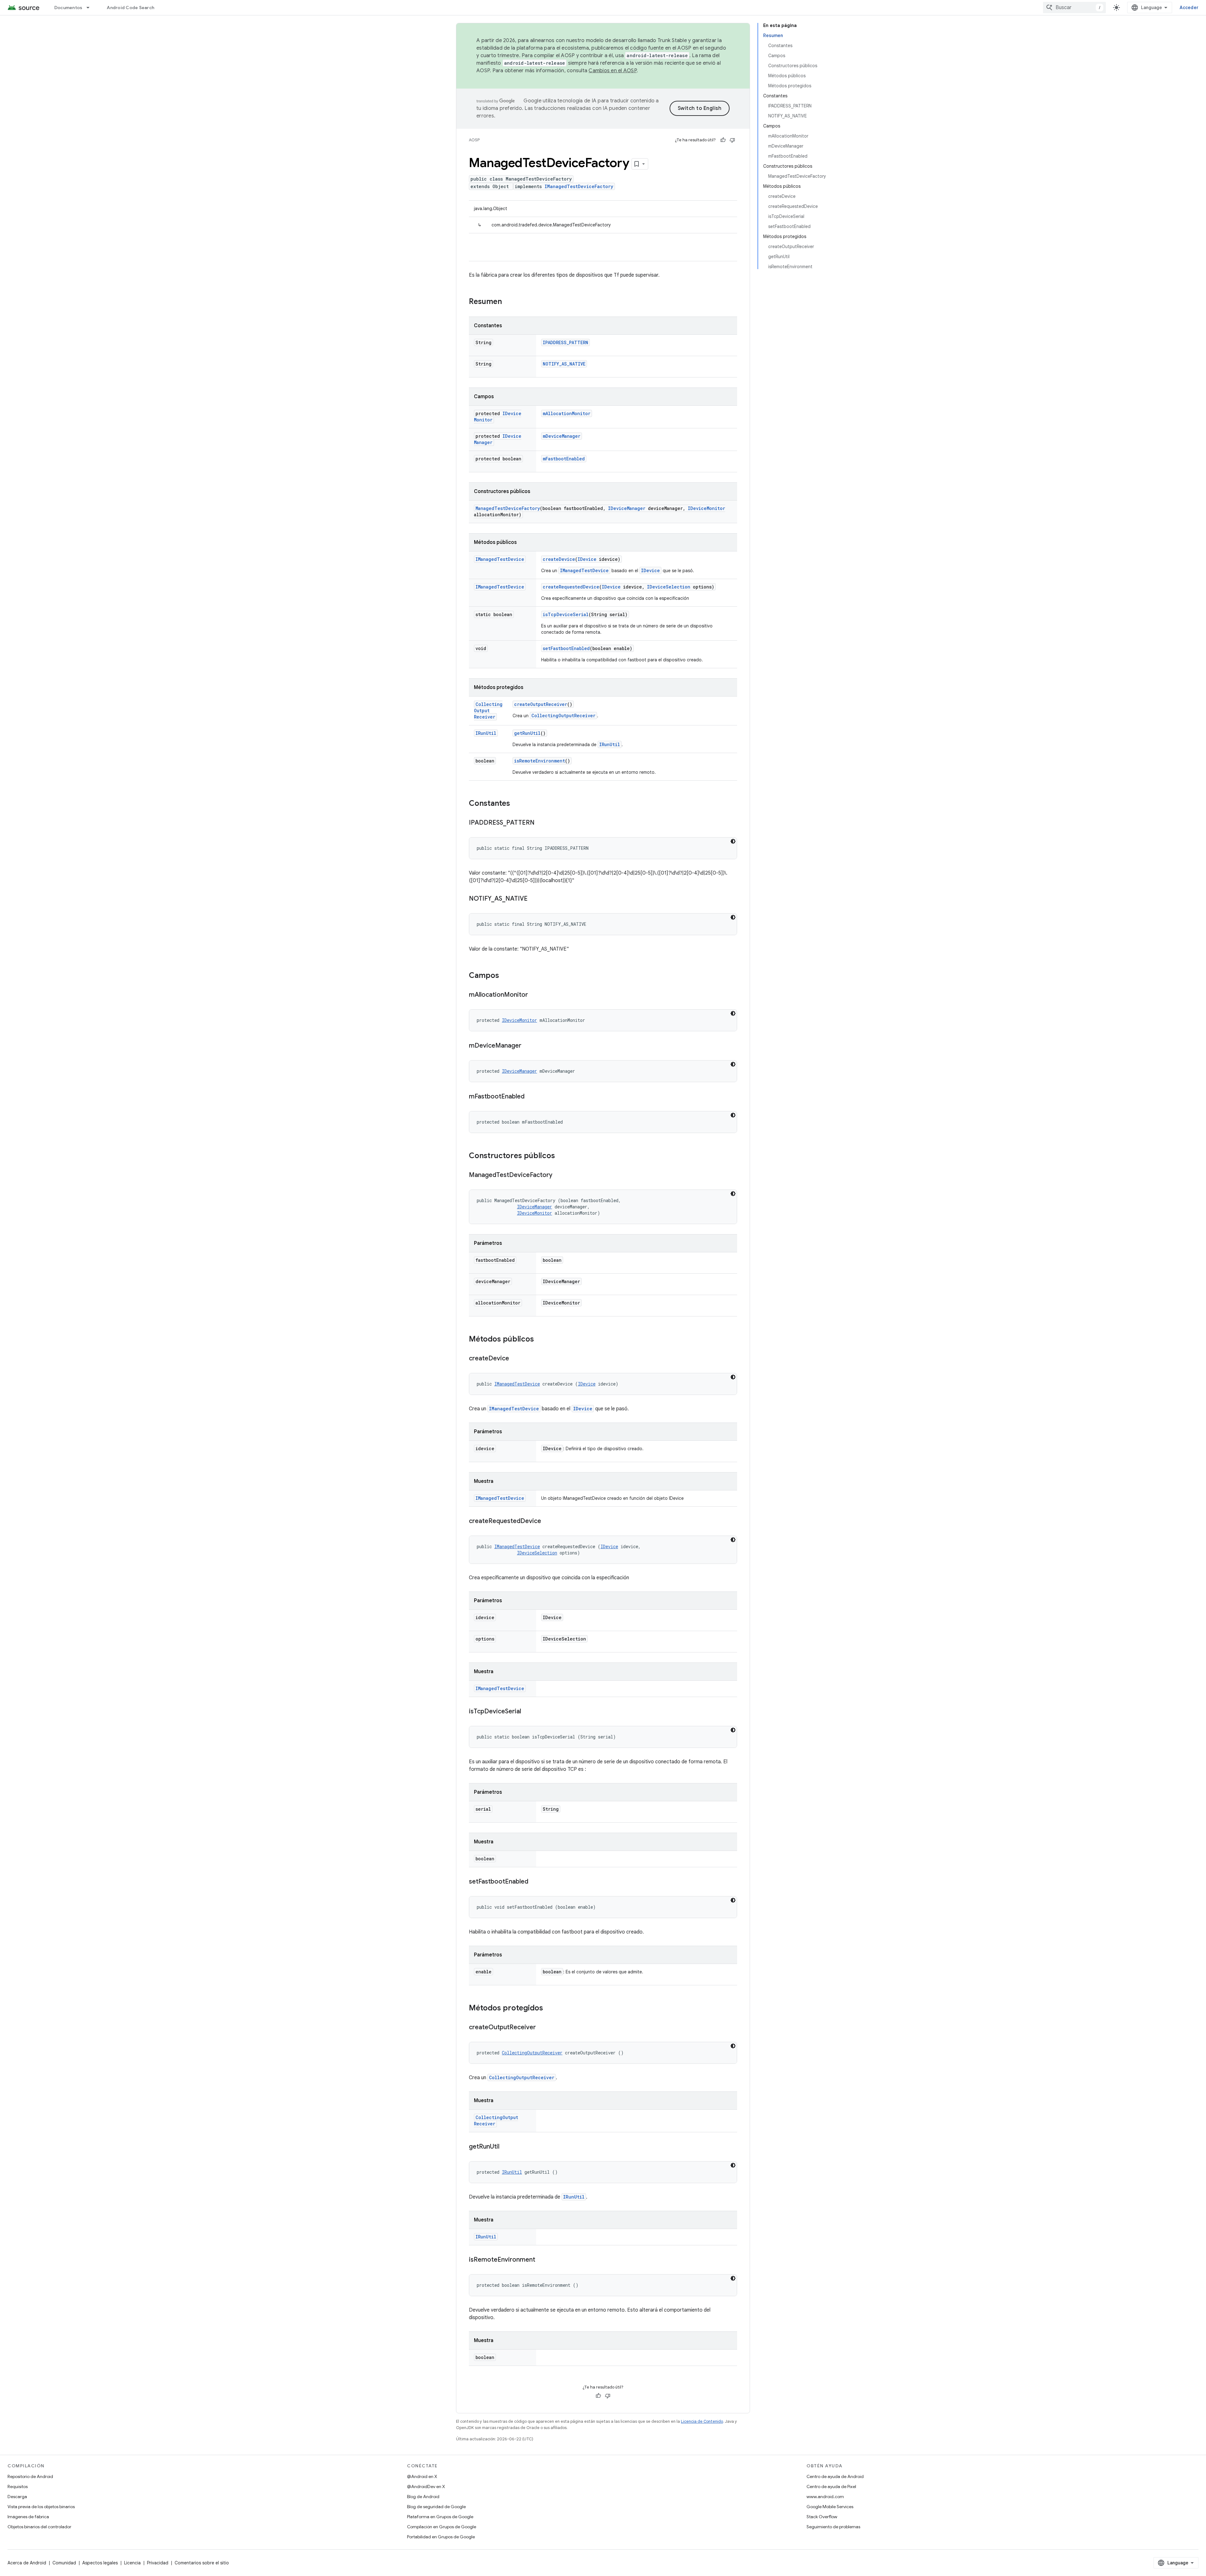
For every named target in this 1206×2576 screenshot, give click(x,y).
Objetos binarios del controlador (39, 2527)
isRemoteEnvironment (540, 761)
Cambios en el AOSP (613, 71)
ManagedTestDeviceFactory (508, 508)
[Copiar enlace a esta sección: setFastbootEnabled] (535, 1882)
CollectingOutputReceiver (488, 710)
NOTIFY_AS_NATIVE (564, 364)
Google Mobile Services (830, 2507)
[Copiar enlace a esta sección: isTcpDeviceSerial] (527, 1712)
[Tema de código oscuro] (733, 841)
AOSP (474, 140)
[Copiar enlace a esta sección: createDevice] (515, 1359)
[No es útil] (732, 140)
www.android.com (825, 2497)
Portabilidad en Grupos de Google (441, 2537)
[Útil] (723, 140)
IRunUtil (486, 733)
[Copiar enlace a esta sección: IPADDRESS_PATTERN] (541, 823)
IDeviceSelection (669, 587)
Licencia (132, 2563)
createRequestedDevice (571, 587)
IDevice (587, 559)
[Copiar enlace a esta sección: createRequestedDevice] (547, 1521)
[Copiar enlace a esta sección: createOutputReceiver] (542, 2028)
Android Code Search (130, 8)
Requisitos (18, 2487)
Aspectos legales (100, 2563)
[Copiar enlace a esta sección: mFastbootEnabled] (531, 1097)
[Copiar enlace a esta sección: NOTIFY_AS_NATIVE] (534, 899)
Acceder (1189, 8)
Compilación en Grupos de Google (442, 2527)
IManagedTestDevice (500, 559)
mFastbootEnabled (564, 459)
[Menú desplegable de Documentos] (91, 8)
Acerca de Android (27, 2563)
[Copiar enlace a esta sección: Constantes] (516, 804)
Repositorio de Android (30, 2476)
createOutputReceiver (541, 704)
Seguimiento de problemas (833, 2527)
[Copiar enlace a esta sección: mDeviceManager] (528, 1046)
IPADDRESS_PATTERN (565, 342)
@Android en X (422, 2476)
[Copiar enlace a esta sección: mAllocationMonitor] (534, 995)
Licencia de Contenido (702, 2421)
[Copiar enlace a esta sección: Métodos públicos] (540, 1340)
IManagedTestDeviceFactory (579, 186)
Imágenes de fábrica (28, 2517)
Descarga (17, 2497)
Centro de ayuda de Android (835, 2476)
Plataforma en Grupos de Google (440, 2517)
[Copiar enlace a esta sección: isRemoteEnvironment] (541, 2260)
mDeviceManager (562, 436)
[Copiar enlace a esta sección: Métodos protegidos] (549, 2009)
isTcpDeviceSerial (566, 614)
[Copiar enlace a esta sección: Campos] (505, 976)
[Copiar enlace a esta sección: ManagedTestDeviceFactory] (559, 1175)
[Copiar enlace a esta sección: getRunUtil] (506, 2147)
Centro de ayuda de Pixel (831, 2487)
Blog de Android (423, 2497)
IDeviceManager (627, 508)
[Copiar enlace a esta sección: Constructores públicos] (561, 1156)
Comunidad (64, 2563)
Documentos (68, 8)
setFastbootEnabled (566, 648)
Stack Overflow (822, 2517)
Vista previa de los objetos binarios (41, 2507)
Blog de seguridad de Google (436, 2507)
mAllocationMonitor (567, 413)
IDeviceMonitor (706, 508)
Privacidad (158, 2563)
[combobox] (1074, 8)
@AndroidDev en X (426, 2487)
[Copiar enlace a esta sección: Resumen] (508, 302)
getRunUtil (527, 733)
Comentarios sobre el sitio (202, 2563)
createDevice (559, 559)
